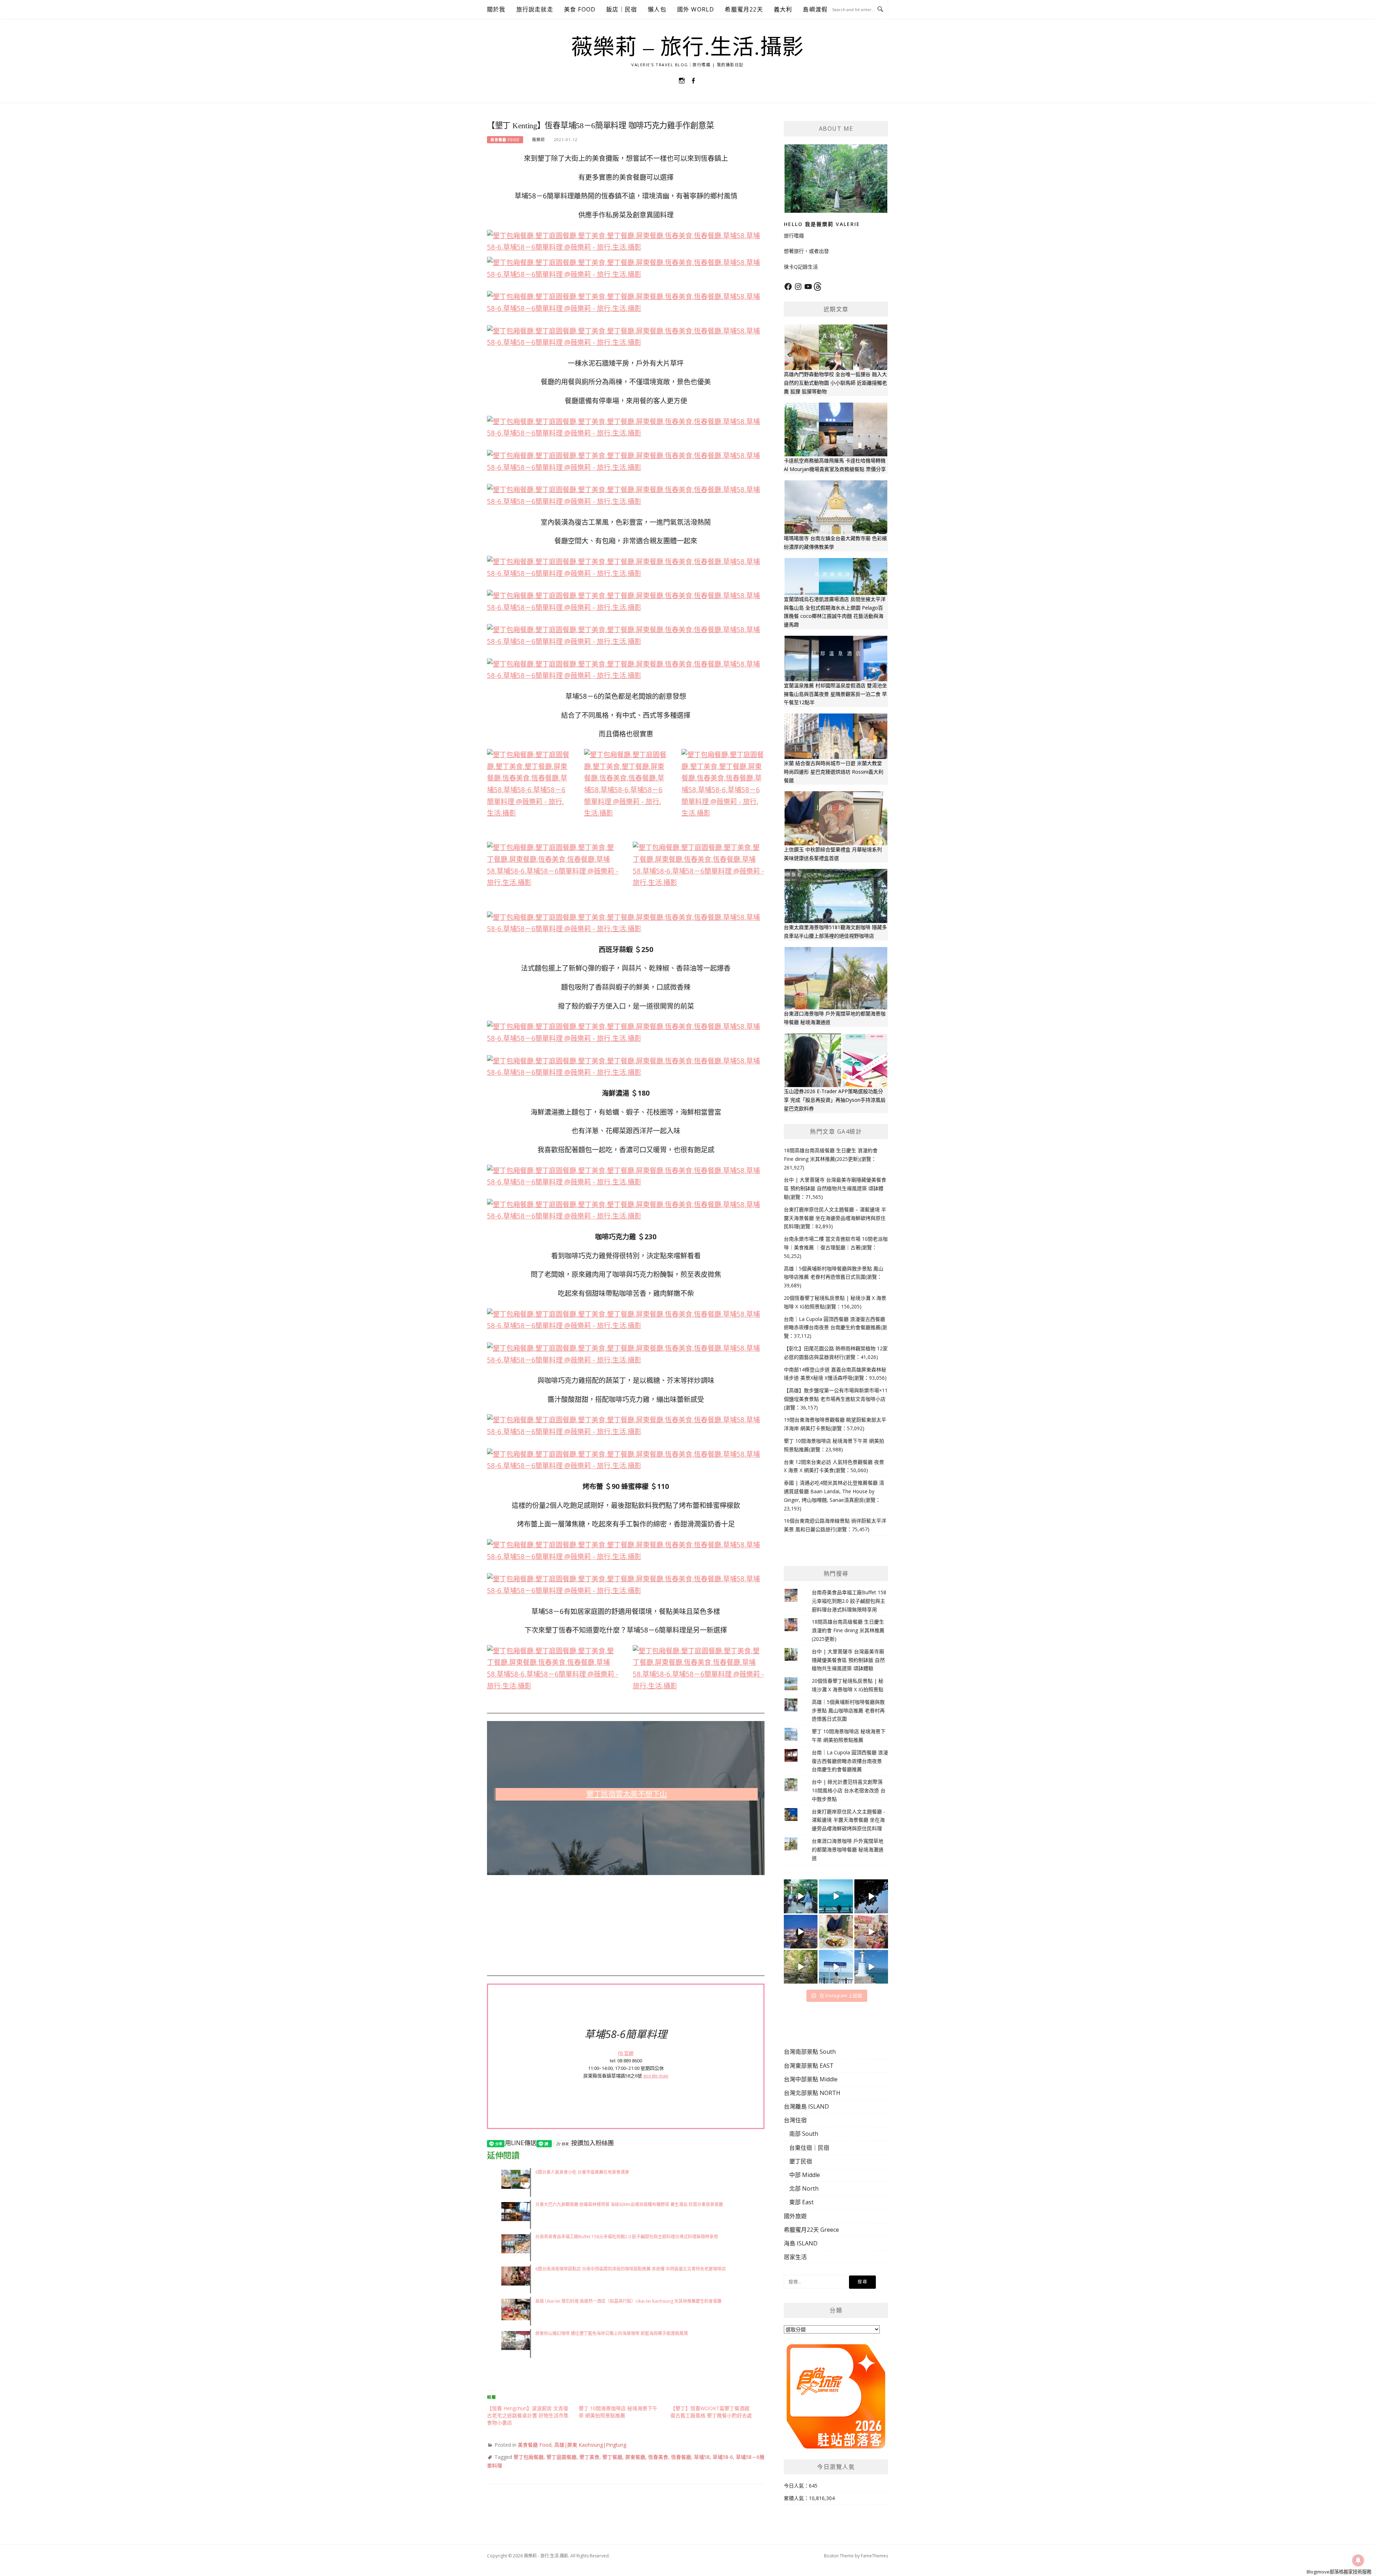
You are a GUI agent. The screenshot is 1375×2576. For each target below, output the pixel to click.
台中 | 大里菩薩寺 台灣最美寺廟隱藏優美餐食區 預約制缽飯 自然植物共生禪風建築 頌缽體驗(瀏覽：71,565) (835, 1188)
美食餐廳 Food (505, 140)
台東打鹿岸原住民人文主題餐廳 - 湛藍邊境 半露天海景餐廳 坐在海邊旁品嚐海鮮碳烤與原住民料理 (848, 1820)
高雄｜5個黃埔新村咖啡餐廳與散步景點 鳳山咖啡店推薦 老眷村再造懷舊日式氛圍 (848, 1710)
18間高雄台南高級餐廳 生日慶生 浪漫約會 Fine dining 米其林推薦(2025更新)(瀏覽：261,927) (831, 1159)
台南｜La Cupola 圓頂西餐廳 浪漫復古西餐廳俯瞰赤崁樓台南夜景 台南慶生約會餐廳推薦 (850, 1761)
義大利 (783, 9)
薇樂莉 (539, 140)
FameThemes (874, 2556)
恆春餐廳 (681, 2457)
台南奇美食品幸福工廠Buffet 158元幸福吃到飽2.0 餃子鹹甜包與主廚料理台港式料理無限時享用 (849, 1601)
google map (656, 2076)
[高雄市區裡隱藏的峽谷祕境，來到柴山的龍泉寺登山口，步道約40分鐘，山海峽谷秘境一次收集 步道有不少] (801, 1967)
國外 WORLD (696, 9)
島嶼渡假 (815, 9)
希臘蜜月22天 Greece (811, 2230)
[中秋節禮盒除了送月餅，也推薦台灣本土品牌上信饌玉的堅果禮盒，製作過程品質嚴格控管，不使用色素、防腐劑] (836, 1932)
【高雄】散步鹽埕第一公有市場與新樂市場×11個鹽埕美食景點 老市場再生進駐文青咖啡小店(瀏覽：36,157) (836, 1399)
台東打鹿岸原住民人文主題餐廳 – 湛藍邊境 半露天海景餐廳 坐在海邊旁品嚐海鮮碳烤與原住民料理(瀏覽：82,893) (835, 1218)
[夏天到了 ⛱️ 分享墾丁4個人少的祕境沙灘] (871, 1967)
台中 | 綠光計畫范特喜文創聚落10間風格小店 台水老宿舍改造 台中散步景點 (849, 1790)
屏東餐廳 (635, 2457)
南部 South (804, 2134)
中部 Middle (805, 2175)
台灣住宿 (795, 2120)
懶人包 (657, 9)
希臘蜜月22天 (744, 9)
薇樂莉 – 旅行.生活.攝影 (688, 47)
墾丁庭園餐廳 (561, 2457)
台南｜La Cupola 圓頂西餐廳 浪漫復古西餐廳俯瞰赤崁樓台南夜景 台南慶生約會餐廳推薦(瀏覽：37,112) (835, 1328)
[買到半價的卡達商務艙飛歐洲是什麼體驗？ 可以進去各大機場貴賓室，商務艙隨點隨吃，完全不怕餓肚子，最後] (801, 1896)
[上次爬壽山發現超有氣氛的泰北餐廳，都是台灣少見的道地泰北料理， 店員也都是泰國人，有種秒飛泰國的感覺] (871, 1932)
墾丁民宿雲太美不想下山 (627, 1794)
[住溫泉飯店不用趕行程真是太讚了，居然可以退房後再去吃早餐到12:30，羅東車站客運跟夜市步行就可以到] (801, 1932)
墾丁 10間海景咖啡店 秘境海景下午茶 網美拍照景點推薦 (618, 2412)
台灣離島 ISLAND (806, 2106)
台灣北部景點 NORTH (812, 2093)
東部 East (801, 2202)
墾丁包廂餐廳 (529, 2457)
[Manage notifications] (1358, 2560)
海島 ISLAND (801, 2243)
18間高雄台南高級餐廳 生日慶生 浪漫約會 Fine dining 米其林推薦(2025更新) (848, 1630)
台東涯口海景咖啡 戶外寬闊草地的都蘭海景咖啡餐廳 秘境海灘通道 (848, 1849)
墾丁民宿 (801, 2161)
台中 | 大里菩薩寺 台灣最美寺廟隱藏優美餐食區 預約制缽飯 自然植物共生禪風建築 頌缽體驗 (848, 1660)
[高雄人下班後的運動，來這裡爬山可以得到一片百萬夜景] (871, 1896)
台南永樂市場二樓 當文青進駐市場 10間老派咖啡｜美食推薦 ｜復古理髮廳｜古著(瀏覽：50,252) (836, 1247)
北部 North (804, 2188)
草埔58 (702, 2457)
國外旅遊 (795, 2216)
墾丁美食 (589, 2457)
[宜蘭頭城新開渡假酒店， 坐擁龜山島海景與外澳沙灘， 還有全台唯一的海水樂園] (836, 1896)
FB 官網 (626, 2053)
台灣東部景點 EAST (809, 2066)
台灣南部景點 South (810, 2052)
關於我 (496, 9)
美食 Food (580, 9)
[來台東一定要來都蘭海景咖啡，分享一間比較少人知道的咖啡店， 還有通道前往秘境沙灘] (836, 1967)
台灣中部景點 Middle (811, 2079)
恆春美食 (658, 2457)
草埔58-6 (723, 2457)
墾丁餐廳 (612, 2457)
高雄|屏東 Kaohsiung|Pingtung (590, 2445)
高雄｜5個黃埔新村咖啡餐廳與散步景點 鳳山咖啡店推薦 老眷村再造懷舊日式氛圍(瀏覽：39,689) (834, 1277)
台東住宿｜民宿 (809, 2148)
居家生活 (795, 2257)
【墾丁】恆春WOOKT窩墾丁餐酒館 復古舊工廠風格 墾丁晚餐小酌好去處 (711, 2412)
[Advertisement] (626, 1925)
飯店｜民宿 (622, 9)
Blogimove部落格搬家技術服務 (1339, 2572)
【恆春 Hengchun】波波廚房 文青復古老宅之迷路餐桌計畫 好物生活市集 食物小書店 (528, 2415)
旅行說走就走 (535, 9)
